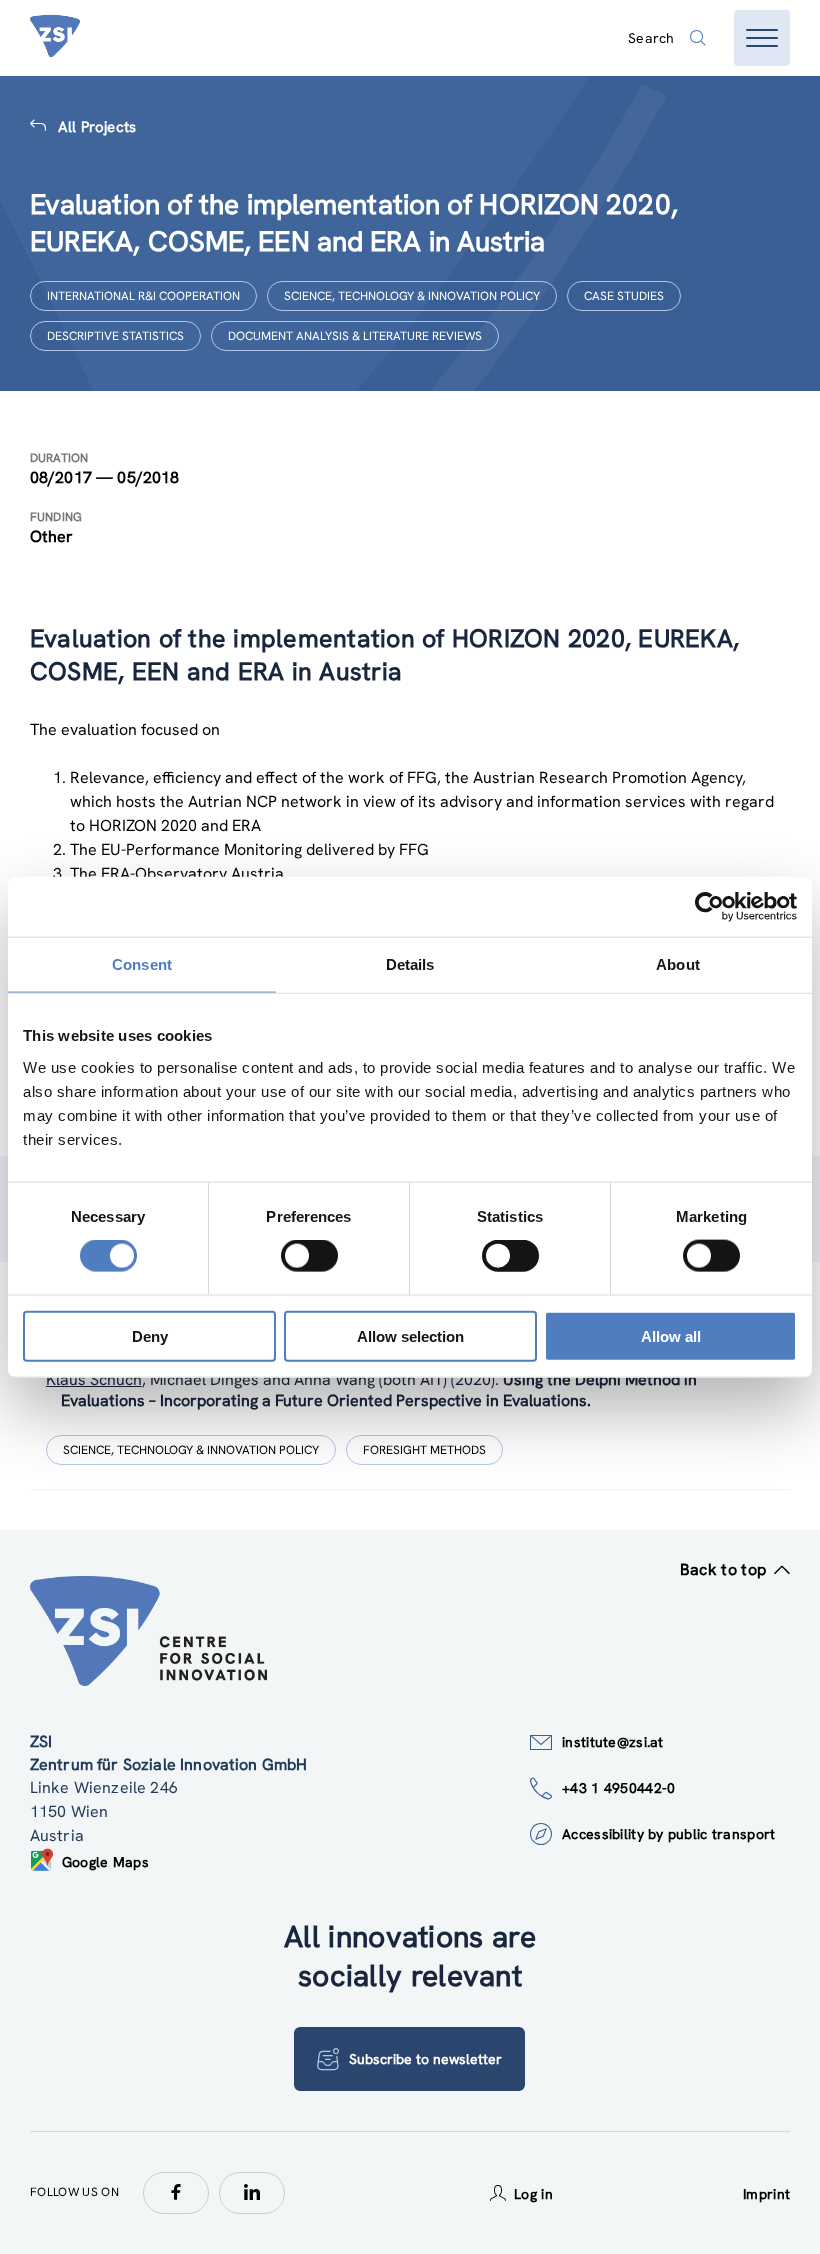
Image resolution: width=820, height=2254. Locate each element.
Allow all (671, 1335)
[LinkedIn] (252, 2193)
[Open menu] (762, 38)
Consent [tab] (142, 964)
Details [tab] (410, 964)
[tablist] (410, 1417)
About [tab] (678, 964)
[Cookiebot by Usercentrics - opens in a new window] (709, 907)
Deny (150, 1335)
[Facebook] (176, 2193)
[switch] (309, 1256)
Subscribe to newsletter (425, 2059)
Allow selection (410, 1335)
